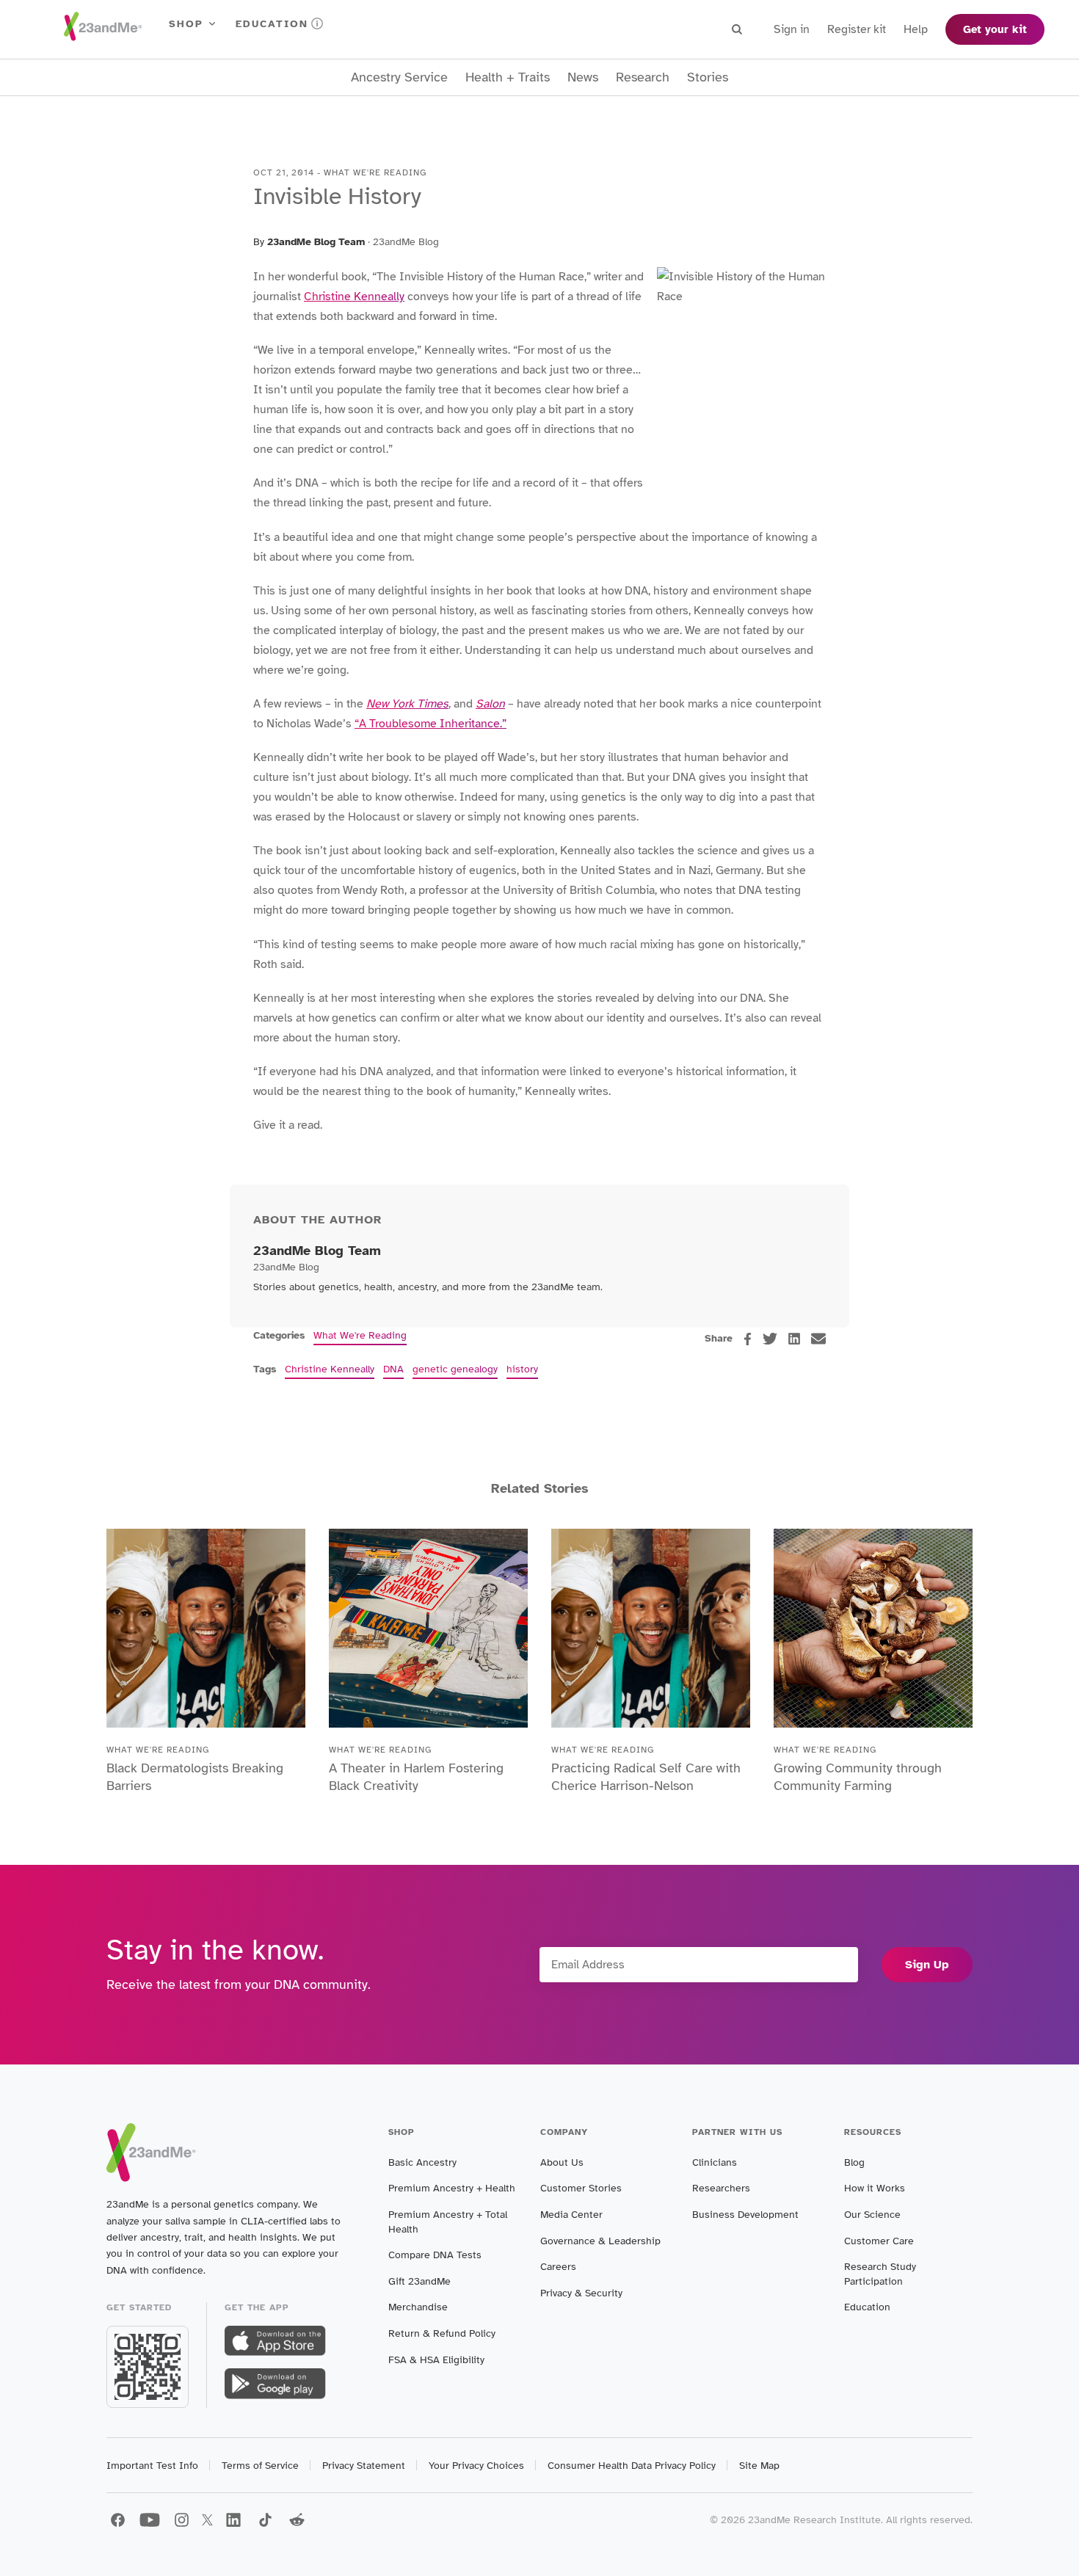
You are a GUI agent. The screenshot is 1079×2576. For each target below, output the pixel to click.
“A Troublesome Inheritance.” (430, 724)
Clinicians (715, 2162)
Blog (854, 2162)
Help (916, 29)
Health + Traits (508, 77)
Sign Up (927, 1965)
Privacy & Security (581, 2293)
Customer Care (879, 2241)
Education (272, 24)
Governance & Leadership (600, 2241)
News (583, 77)
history (522, 1369)
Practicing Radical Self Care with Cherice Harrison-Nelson (646, 1777)
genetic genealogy (455, 1369)
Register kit (857, 29)
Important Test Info (152, 2466)
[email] (818, 1339)
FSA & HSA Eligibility (436, 2360)
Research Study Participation (880, 2274)
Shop (186, 24)
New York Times (407, 704)
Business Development (745, 2215)
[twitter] (770, 1339)
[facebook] (748, 1339)
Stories (708, 77)
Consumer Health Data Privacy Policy (632, 2466)
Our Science (872, 2215)
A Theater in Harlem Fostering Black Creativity (416, 1777)
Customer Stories (581, 2188)
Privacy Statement (364, 2466)
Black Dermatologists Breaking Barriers (195, 1777)
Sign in (792, 29)
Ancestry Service (399, 77)
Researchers (721, 2188)
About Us (562, 2162)
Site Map (759, 2466)
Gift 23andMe (419, 2281)
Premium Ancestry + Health (452, 2188)
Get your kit (995, 29)
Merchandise (418, 2307)
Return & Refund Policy (442, 2333)
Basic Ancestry (422, 2162)
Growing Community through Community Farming (858, 1777)
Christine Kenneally (354, 296)
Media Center (571, 2215)
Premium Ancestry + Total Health (448, 2222)
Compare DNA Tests (435, 2255)
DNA (393, 1369)
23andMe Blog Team (316, 242)
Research (643, 77)
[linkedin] (794, 1339)
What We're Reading (360, 1335)
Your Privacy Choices (476, 2466)
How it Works (875, 2188)
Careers (558, 2267)
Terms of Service (260, 2466)
